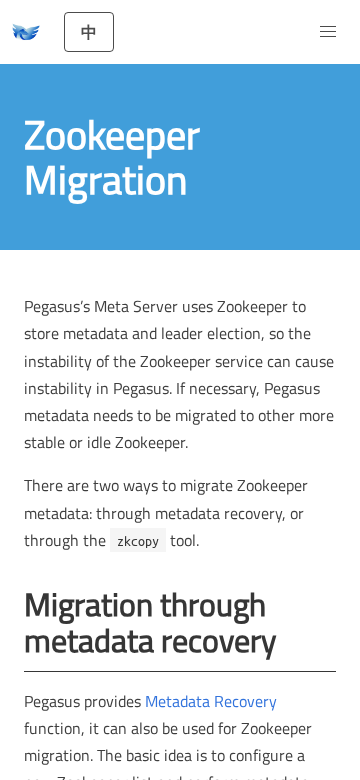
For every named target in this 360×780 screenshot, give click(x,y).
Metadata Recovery (211, 701)
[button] (328, 32)
